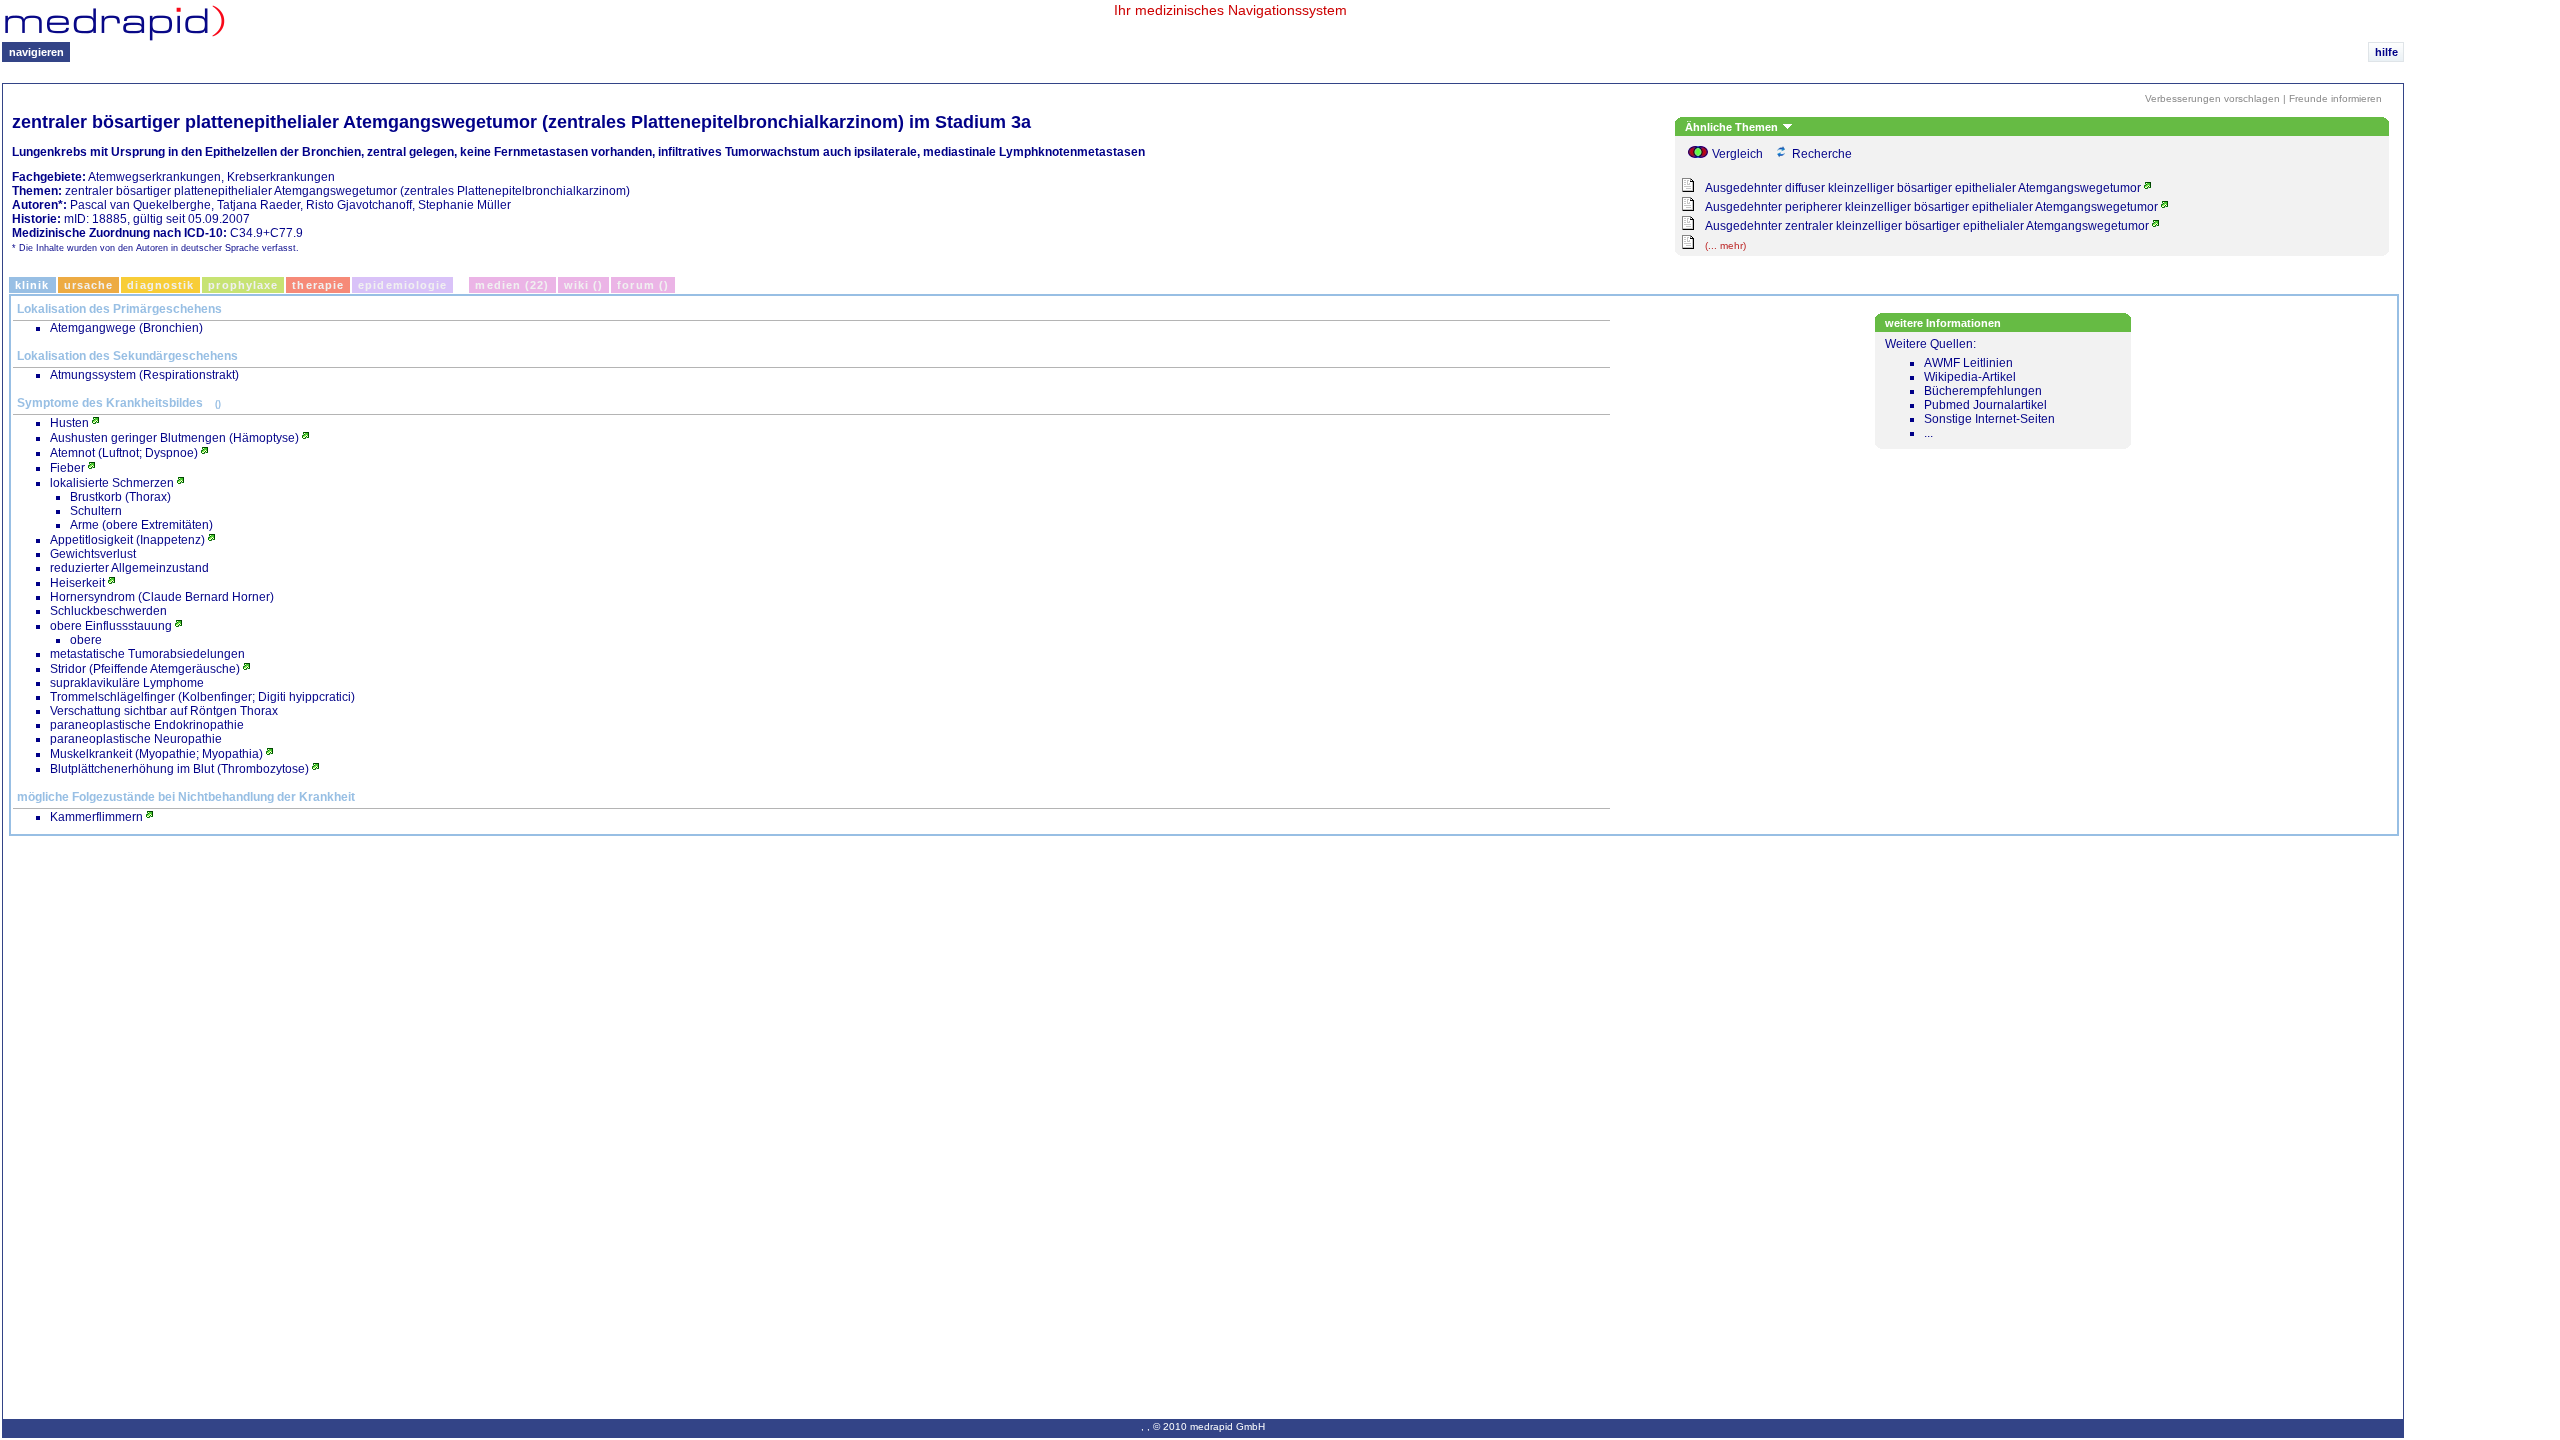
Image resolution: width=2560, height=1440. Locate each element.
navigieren (36, 52)
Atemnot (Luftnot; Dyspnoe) (124, 453)
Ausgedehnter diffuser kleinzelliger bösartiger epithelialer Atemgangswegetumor (1923, 188)
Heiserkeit (77, 583)
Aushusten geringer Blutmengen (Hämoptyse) (174, 438)
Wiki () (584, 285)
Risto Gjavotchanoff (359, 205)
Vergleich (1737, 154)
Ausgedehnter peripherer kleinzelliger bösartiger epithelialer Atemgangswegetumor (1931, 207)
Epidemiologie (402, 285)
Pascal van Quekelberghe (140, 205)
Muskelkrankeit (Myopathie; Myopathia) (156, 754)
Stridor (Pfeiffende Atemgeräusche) (145, 669)
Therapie (318, 285)
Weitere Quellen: (1970, 388)
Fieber (67, 468)
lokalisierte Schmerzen (112, 483)
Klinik (32, 285)
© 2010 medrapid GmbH (1209, 1426)
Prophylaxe (243, 285)
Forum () (643, 285)
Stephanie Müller (464, 205)
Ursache (89, 285)
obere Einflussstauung (111, 626)
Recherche (1822, 154)
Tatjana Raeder (258, 205)
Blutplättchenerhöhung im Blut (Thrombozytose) (179, 769)
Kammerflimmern (96, 817)
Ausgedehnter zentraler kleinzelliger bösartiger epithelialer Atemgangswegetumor (1927, 226)
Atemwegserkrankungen (154, 177)
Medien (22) (512, 285)
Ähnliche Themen (1733, 127)
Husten (69, 423)
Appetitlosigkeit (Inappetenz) (127, 540)
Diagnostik (160, 285)
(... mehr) (1725, 245)
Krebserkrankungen (281, 177)
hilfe (2386, 52)
